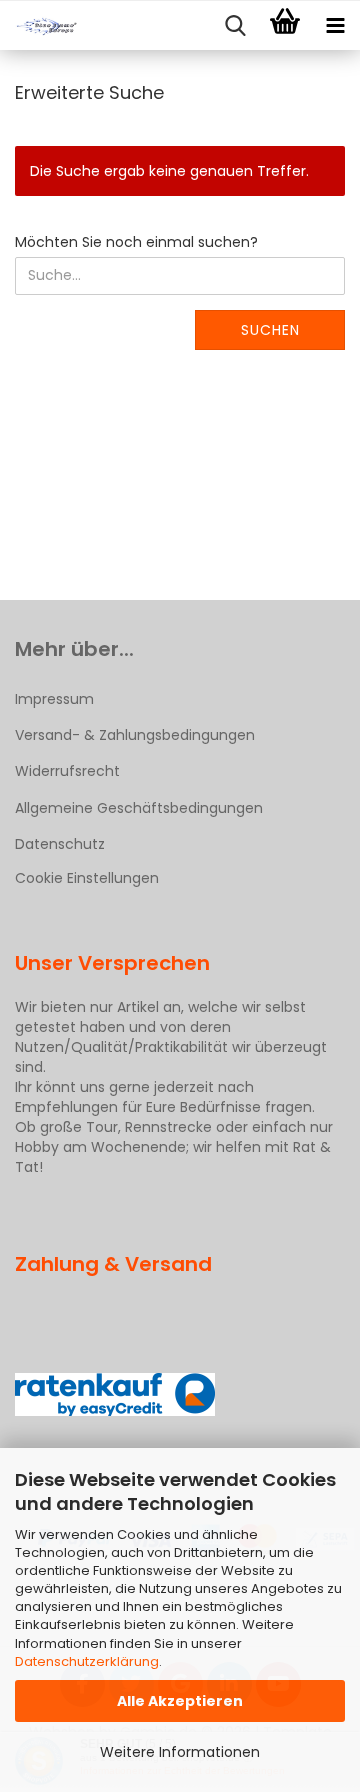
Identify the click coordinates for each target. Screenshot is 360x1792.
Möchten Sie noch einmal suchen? (136, 242)
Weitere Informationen (180, 1752)
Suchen (270, 330)
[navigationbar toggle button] (335, 26)
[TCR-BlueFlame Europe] (40, 26)
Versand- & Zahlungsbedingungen (135, 735)
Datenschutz (60, 844)
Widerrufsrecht (67, 771)
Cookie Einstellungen (87, 878)
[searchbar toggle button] (235, 26)
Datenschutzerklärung (87, 1661)
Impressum (54, 699)
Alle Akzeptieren (180, 1701)
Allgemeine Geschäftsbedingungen (139, 808)
